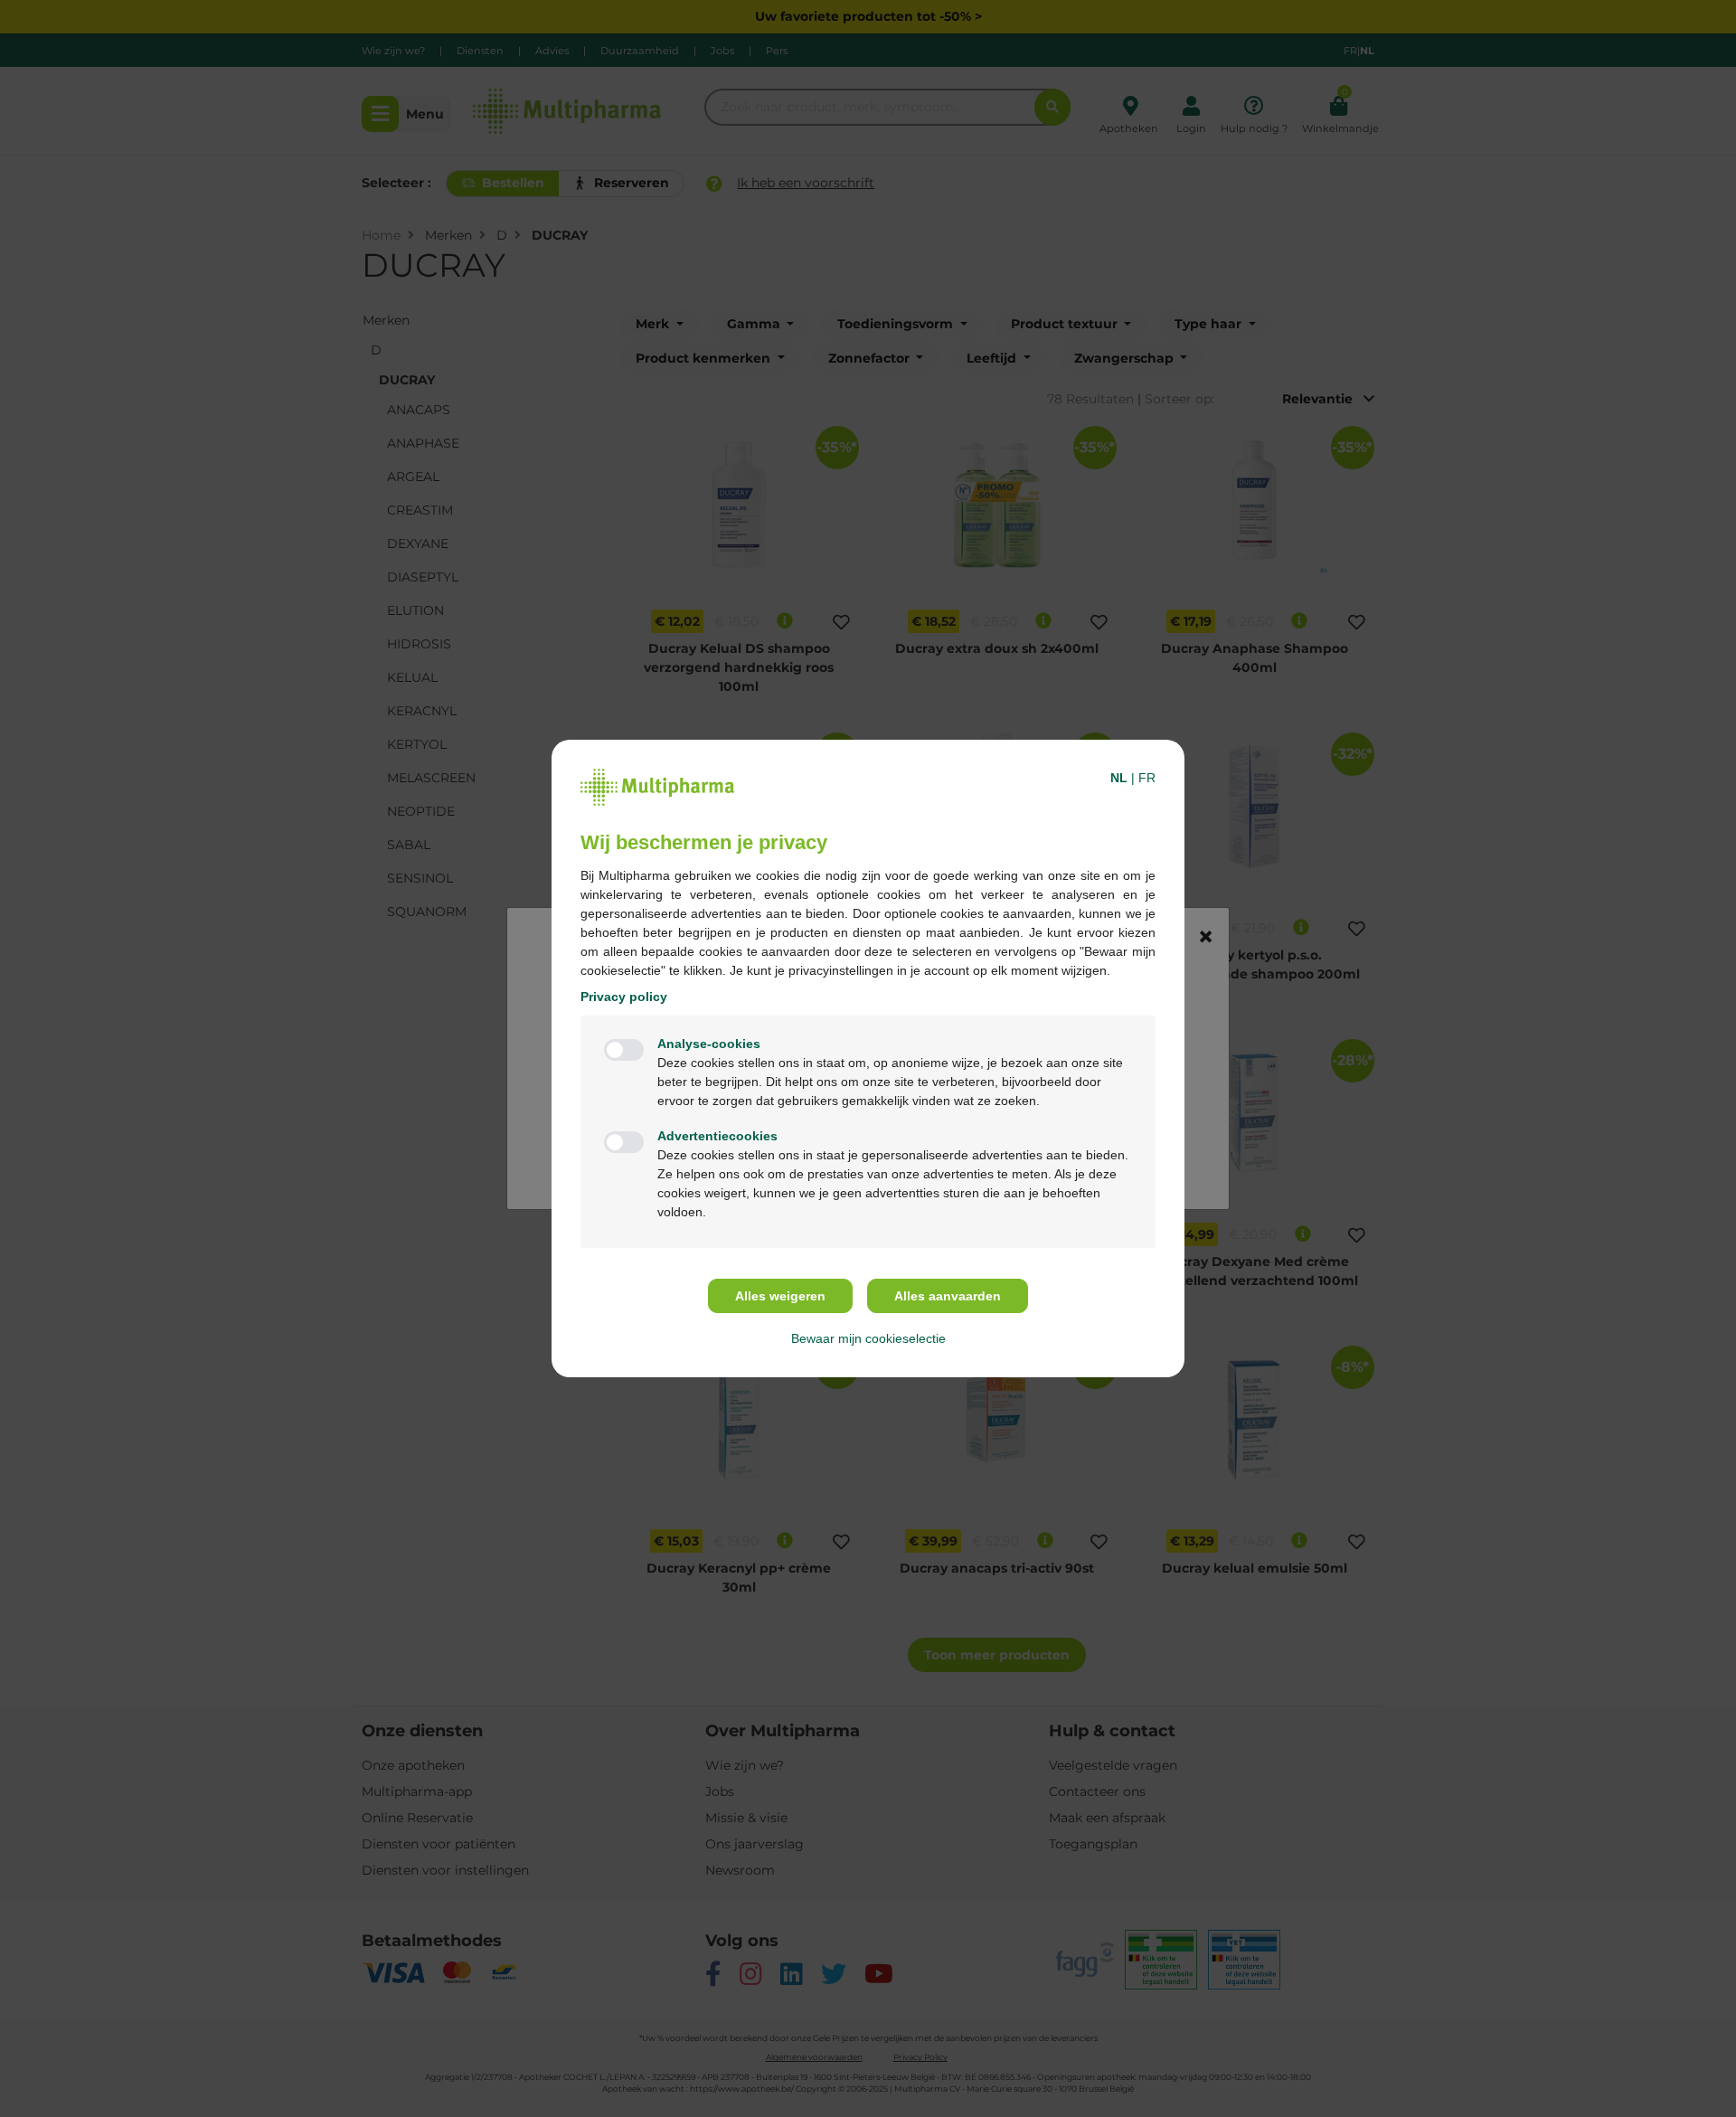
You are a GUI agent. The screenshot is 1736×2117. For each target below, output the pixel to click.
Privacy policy (624, 997)
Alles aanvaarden (948, 1296)
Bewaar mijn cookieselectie (868, 1338)
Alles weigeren (780, 1296)
